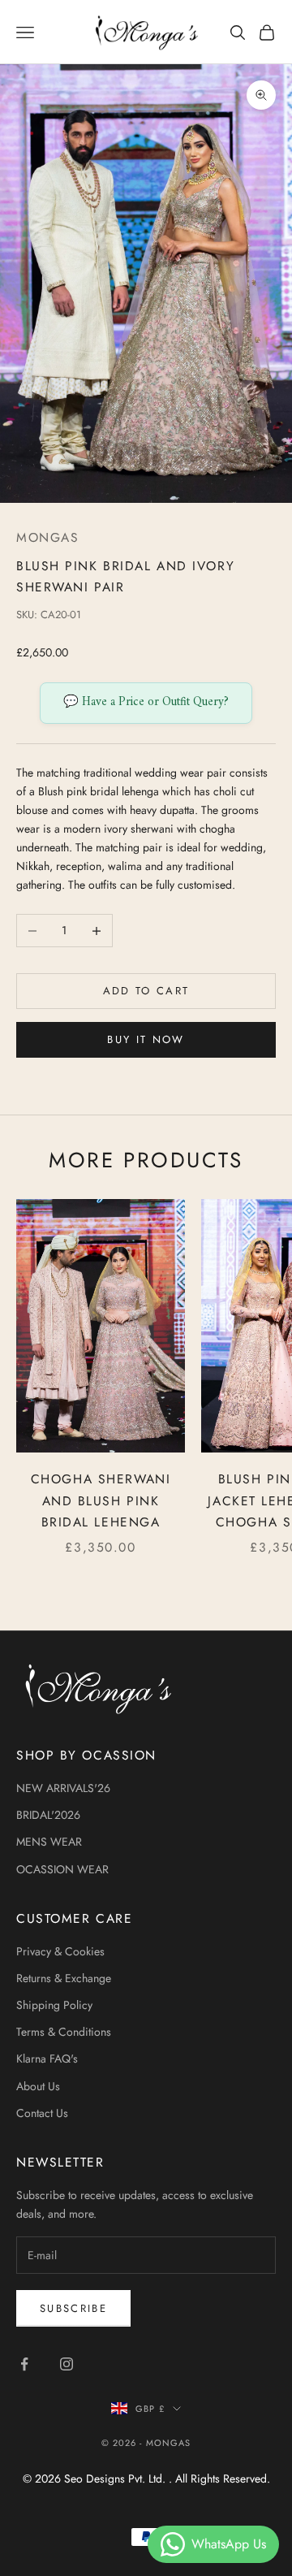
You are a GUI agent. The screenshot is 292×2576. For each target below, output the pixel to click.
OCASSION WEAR (62, 1869)
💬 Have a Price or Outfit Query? (146, 702)
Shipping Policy (54, 2005)
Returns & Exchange (64, 1978)
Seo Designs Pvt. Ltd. (116, 2479)
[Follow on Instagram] (67, 2364)
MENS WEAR (49, 1842)
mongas (47, 537)
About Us (38, 2086)
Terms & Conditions (64, 2032)
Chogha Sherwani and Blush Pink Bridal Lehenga (101, 1500)
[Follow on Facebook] (24, 2364)
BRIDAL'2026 (48, 1815)
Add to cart (146, 991)
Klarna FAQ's (47, 2059)
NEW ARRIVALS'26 (63, 1788)
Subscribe (73, 2308)
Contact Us (42, 2113)
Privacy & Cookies (60, 1951)
